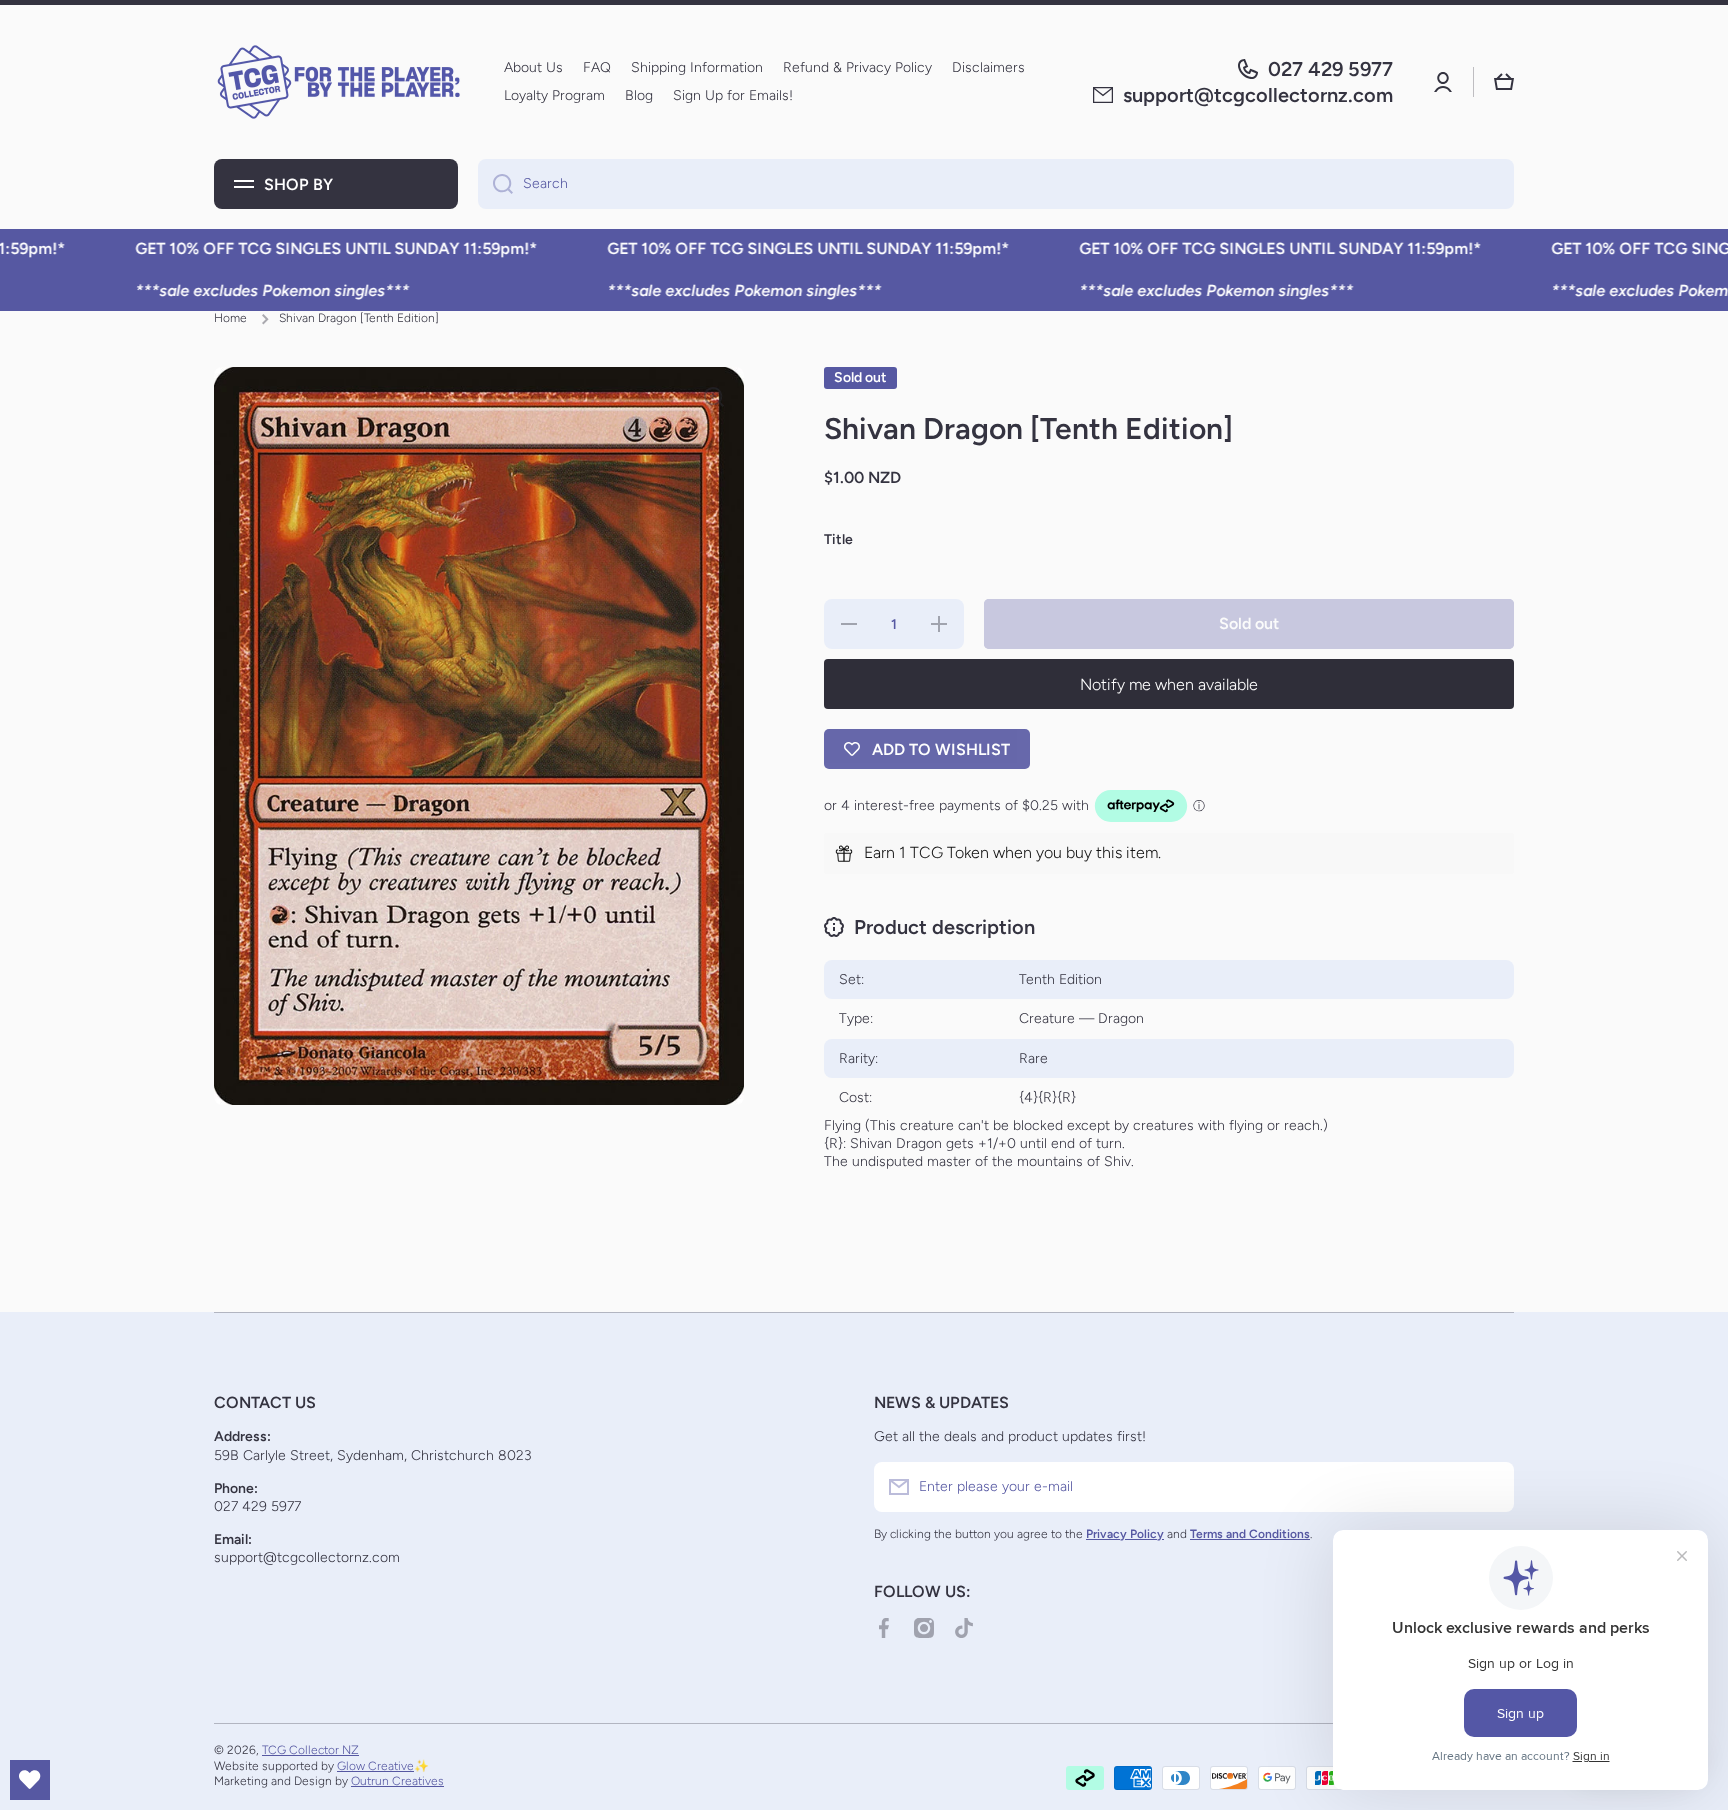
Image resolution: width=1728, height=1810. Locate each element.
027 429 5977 (1330, 69)
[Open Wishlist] (30, 1780)
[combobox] (996, 184)
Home (230, 318)
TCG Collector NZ (310, 1750)
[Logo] (339, 82)
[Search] (495, 184)
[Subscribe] (1489, 1487)
